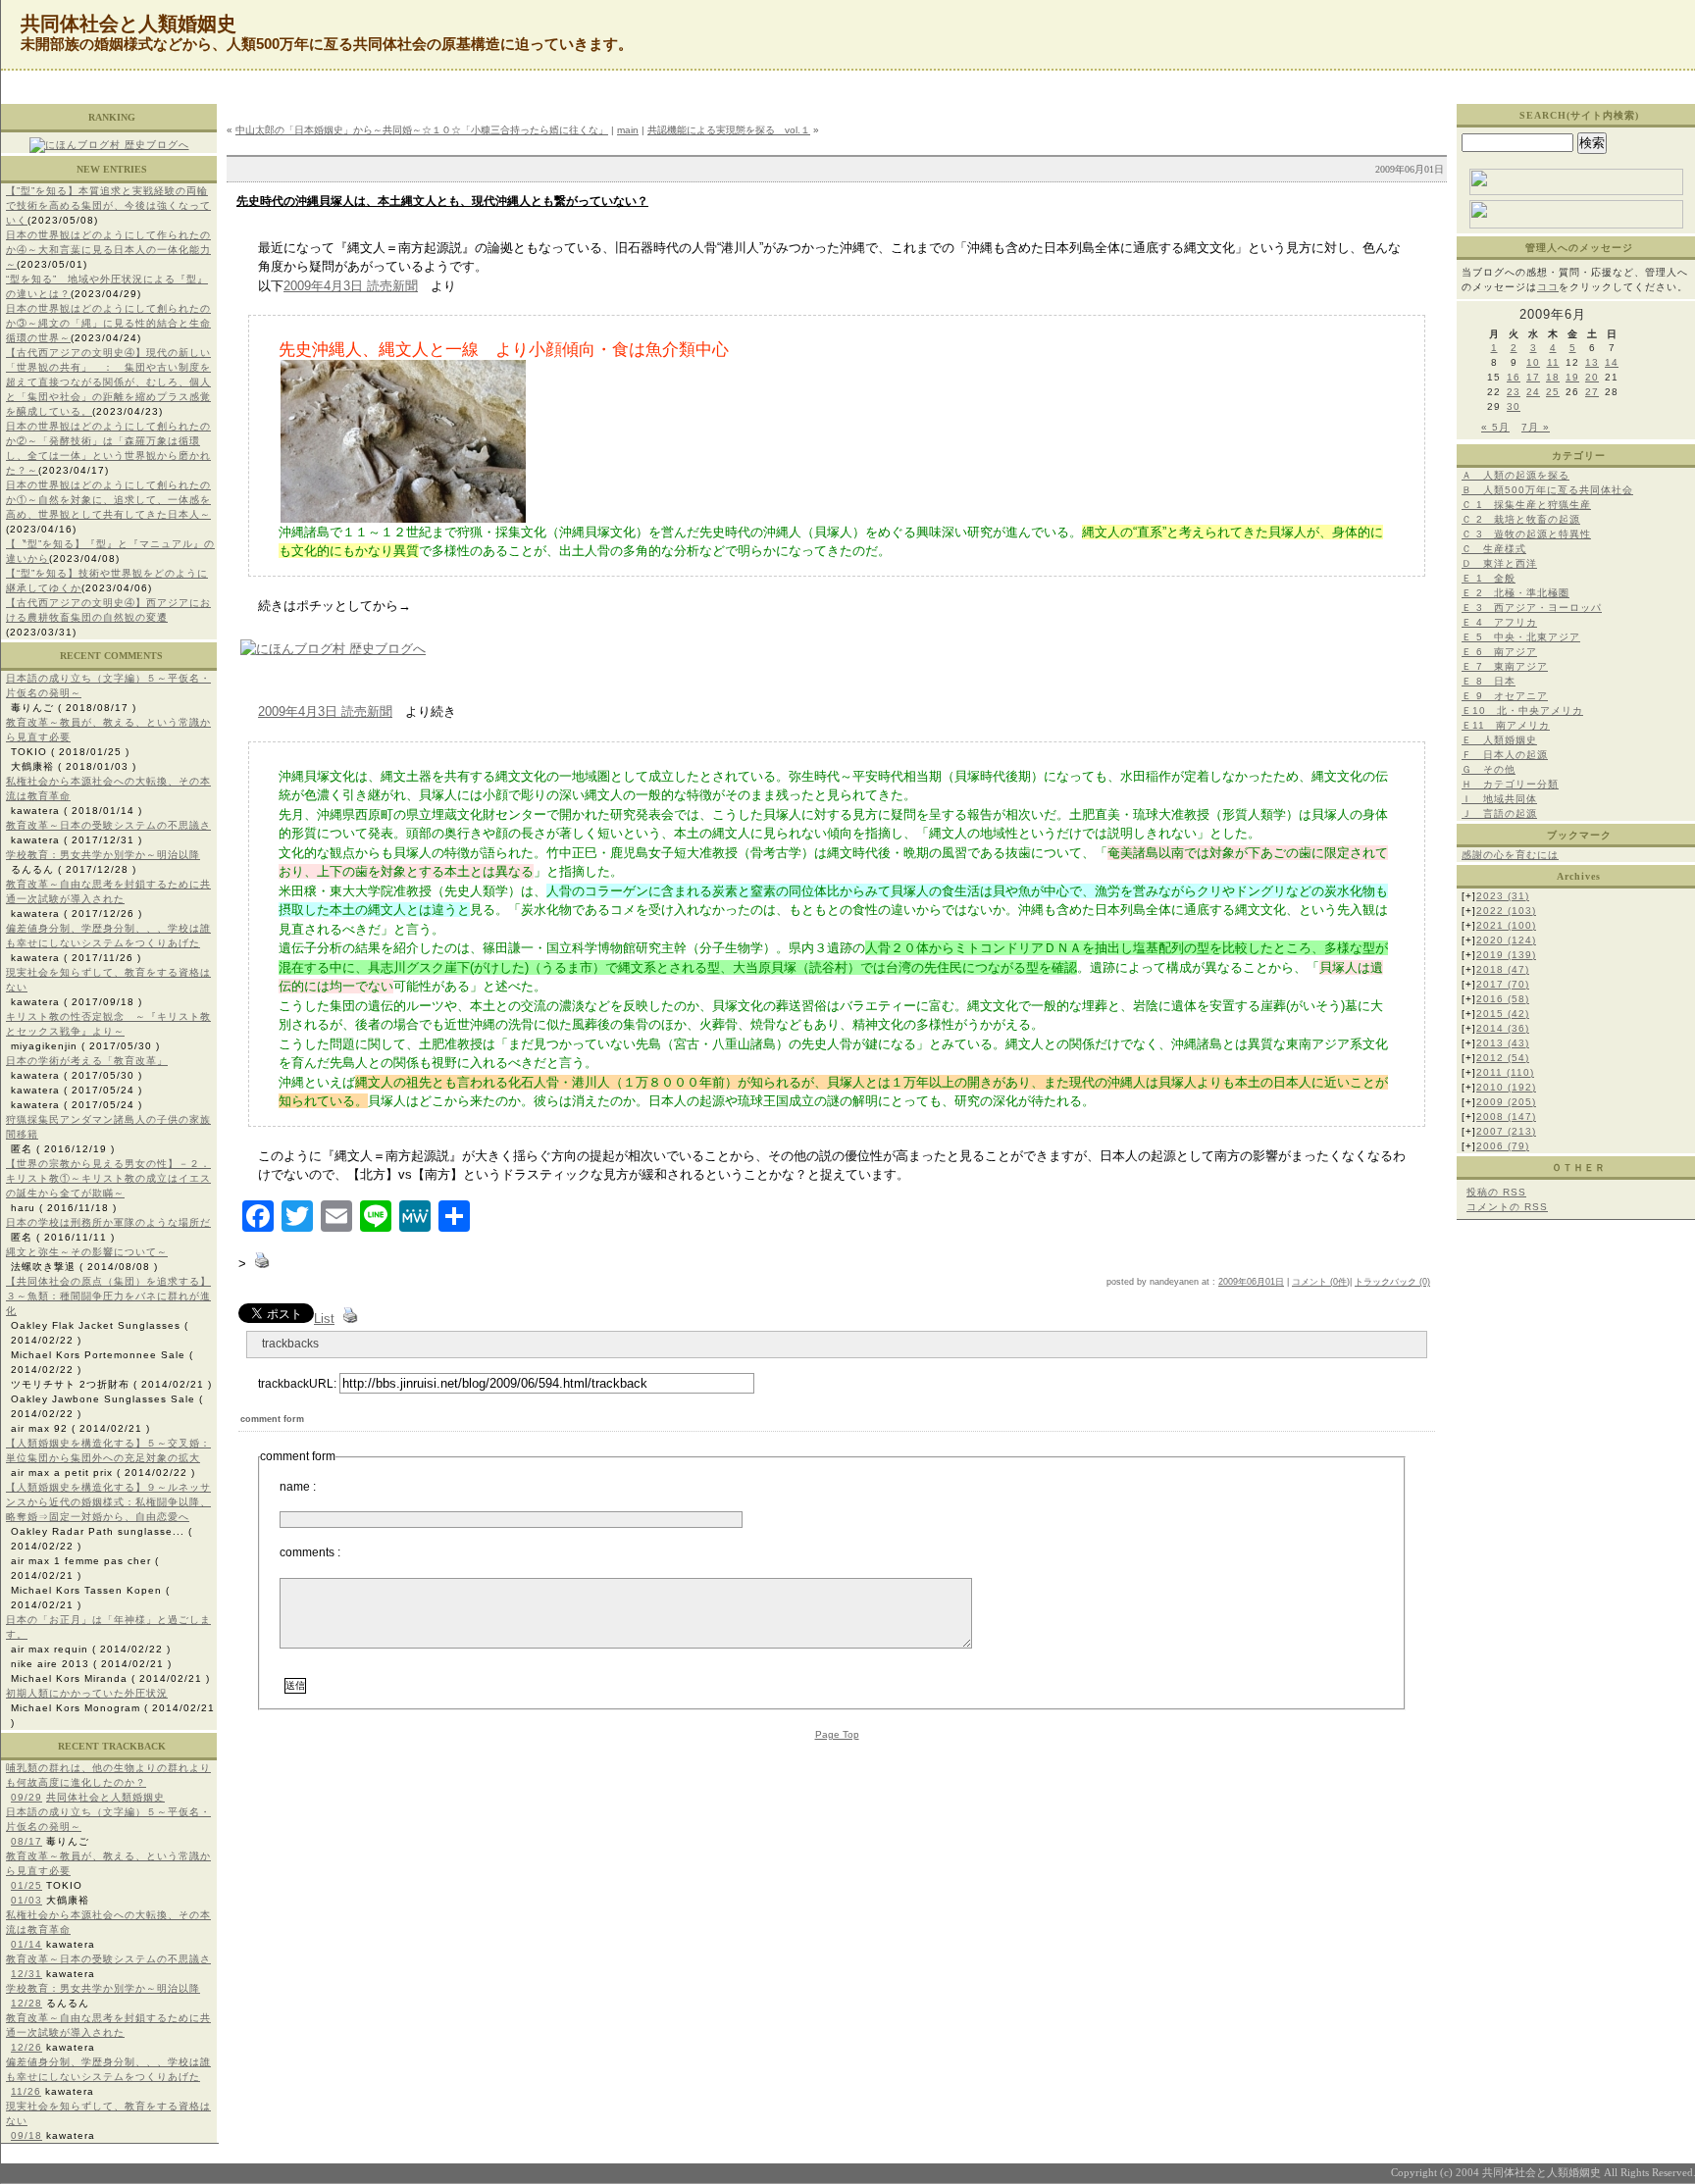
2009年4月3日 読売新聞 (351, 286)
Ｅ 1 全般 (1489, 578)
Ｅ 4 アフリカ (1499, 622)
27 (1592, 392)
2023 (1503, 896)
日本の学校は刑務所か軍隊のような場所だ (108, 1222)
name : (298, 1487)
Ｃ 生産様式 (1494, 549)
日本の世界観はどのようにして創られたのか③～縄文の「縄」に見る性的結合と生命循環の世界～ (108, 323)
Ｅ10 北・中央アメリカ (1522, 711)
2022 (1506, 911)
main (628, 130)
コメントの (1507, 1207)
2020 (1506, 940)
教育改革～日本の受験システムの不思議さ (108, 825)
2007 (1506, 1131)
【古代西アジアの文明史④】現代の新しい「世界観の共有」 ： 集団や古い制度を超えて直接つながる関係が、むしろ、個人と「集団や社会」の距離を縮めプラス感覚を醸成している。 (108, 382)
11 (1553, 362)
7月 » (1536, 427)
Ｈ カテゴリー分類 (1510, 784)
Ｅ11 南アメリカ (1506, 725)
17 (1533, 377)
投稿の (1496, 1192)
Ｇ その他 (1489, 769)
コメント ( (1312, 1282)
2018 (1503, 969)
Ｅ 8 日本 (1489, 681)
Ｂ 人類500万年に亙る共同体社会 (1547, 490)
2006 (1503, 1146)
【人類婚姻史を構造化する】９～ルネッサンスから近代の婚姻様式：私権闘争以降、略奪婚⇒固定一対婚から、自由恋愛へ (108, 1502)
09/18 (26, 2135)
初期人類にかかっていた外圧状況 (87, 1693)
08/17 (26, 1841)
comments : (310, 1552)
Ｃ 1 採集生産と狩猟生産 (1526, 505)
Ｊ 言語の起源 (1499, 813)
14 (1612, 362)
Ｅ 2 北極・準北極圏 (1515, 593)
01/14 (26, 1944)
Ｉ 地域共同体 (1499, 799)
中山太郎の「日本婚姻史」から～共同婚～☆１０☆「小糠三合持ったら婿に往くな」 (422, 130)
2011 (1505, 1072)
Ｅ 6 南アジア (1499, 652)
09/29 (26, 1797)
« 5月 (1495, 427)
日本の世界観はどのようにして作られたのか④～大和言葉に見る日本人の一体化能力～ (108, 250)
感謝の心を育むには (1510, 855)
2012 (1503, 1058)
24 (1533, 392)
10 (1533, 362)
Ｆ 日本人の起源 (1505, 755)
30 (1514, 406)
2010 (1506, 1087)
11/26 (26, 2091)
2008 (1506, 1117)
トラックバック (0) (1392, 1282)
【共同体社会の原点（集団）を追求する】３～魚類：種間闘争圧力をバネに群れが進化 (108, 1296)
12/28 (26, 2003)
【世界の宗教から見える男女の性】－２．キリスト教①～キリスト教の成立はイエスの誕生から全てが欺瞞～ (108, 1178)
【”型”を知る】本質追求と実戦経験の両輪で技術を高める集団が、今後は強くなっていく (108, 205)
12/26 (26, 2047)
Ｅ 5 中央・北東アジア (1521, 637)
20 (1592, 377)
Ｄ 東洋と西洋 (1499, 563)
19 (1572, 377)
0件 (1340, 1282)
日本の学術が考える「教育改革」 (87, 1061)
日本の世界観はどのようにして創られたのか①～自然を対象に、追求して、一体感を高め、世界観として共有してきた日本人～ (108, 500)
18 (1553, 377)
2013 (1503, 1043)
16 (1514, 377)
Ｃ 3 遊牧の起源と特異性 (1526, 534)
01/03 (26, 1900)
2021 (1506, 925)
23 (1514, 392)
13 (1592, 362)
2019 (1506, 955)
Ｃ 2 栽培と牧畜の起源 (1521, 519)
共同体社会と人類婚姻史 (105, 1797)
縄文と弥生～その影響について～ (87, 1252)
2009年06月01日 (1251, 1282)
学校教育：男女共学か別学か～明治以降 (103, 855)
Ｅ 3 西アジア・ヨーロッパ (1532, 608)
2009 (1506, 1102)
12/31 (26, 1974)
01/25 (26, 1885)
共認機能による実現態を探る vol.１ (729, 130)
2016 (1503, 999)
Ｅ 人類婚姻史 (1499, 740)
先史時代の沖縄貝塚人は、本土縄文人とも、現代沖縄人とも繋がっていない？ (442, 201)
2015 (1503, 1014)
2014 (1503, 1028)
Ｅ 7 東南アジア (1505, 666)
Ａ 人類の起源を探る (1515, 475)
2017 (1503, 984)
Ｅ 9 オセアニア (1505, 696)
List (324, 1319)
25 (1553, 392)
